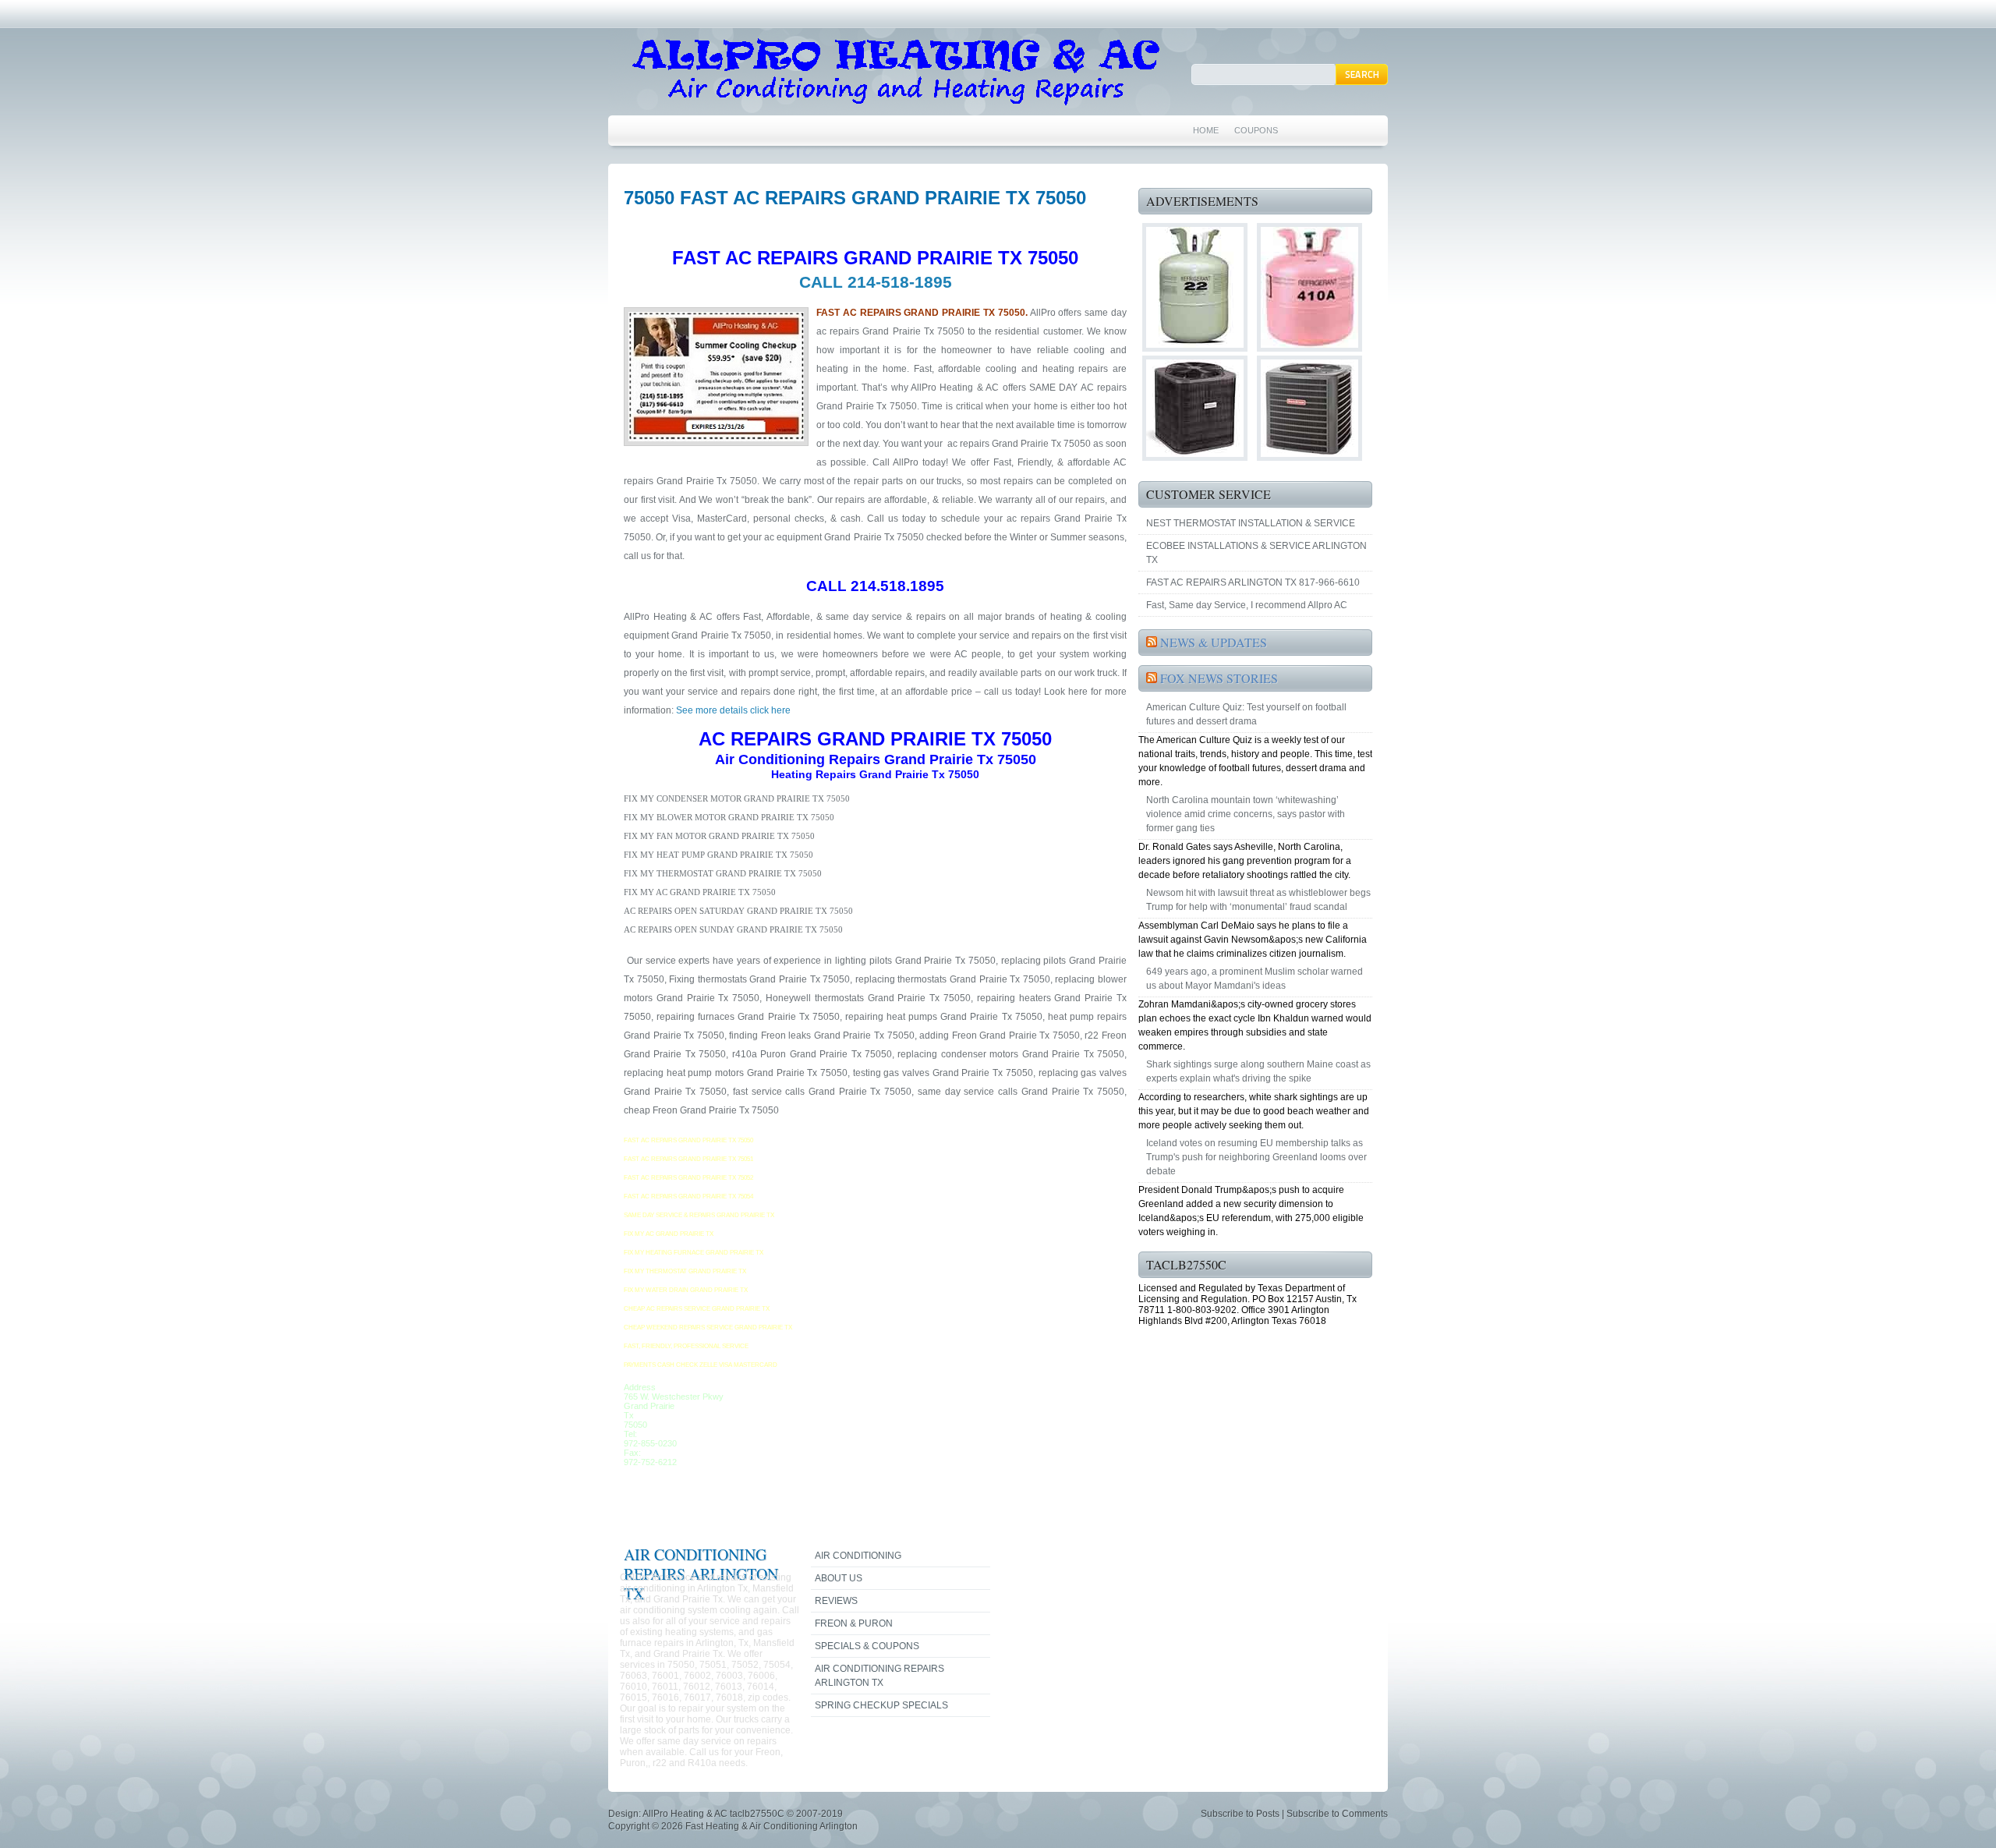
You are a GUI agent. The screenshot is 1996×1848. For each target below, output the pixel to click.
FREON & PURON (854, 1623)
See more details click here (732, 710)
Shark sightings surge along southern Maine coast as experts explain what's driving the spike (1258, 1071)
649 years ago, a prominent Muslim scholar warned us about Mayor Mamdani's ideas (1255, 979)
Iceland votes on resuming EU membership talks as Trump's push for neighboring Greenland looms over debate (1256, 1157)
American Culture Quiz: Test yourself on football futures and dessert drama (1246, 714)
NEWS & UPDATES (1214, 642)
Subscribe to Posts (1240, 1814)
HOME (1206, 130)
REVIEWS (836, 1601)
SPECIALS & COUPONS (867, 1646)
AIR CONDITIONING (858, 1556)
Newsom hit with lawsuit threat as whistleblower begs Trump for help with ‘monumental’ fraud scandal (1258, 900)
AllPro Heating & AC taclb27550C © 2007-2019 (743, 1814)
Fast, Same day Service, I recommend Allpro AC (1247, 605)
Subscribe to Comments (1337, 1814)
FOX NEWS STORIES (1219, 678)
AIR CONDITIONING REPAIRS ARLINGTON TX (879, 1676)
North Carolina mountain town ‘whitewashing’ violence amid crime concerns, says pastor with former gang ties (1246, 814)
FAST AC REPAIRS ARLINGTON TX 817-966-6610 (1253, 582)
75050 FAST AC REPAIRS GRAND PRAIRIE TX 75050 (855, 198)
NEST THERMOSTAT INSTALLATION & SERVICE (1251, 523)
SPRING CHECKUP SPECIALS (881, 1705)
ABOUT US (839, 1578)
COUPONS (1256, 130)
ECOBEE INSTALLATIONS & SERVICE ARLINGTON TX (1256, 553)
